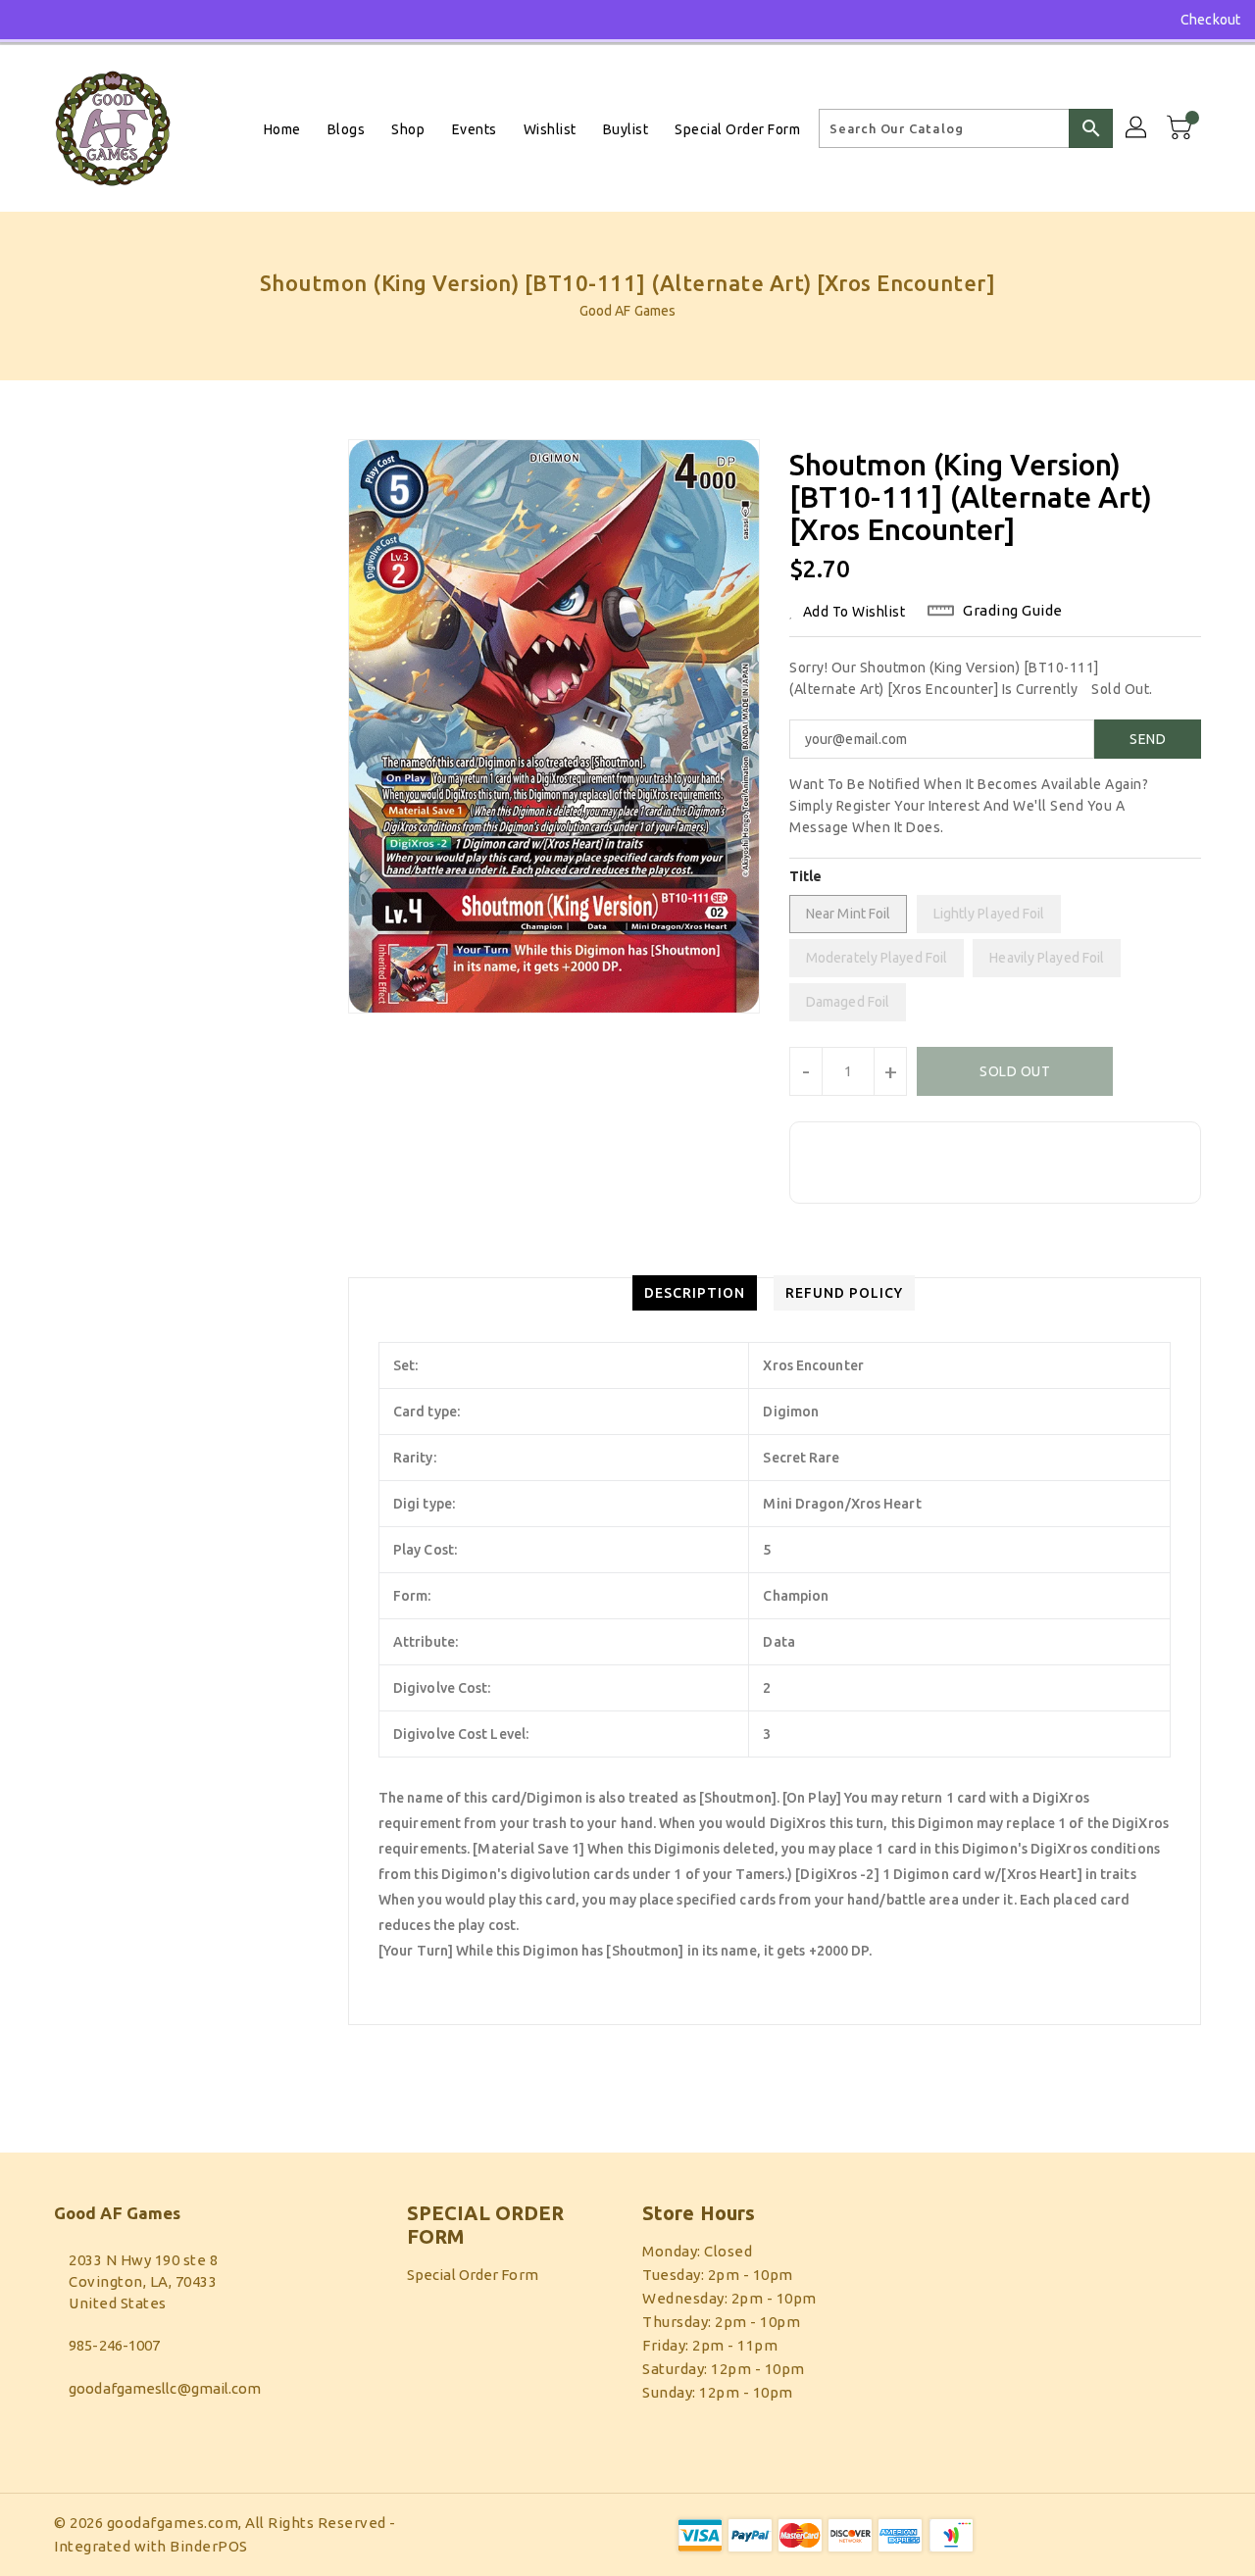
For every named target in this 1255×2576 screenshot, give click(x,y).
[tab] (695, 1293)
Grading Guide (1013, 610)
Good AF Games (627, 311)
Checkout (1210, 20)
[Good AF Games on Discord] (68, 20)
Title (806, 876)
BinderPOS (209, 2546)
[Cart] (1181, 128)
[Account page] (1137, 128)
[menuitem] (282, 129)
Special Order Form (473, 2275)
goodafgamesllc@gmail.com (165, 2388)
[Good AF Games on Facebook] (31, 20)
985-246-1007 (114, 2345)
